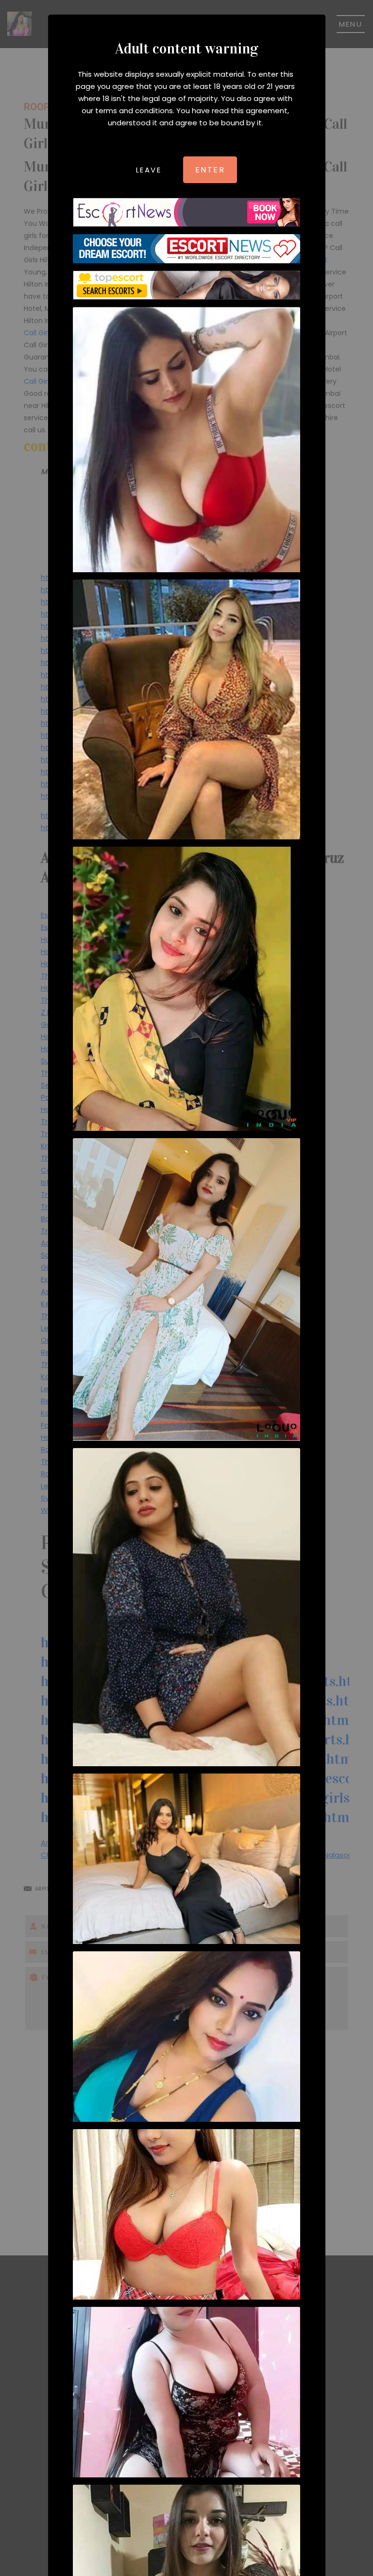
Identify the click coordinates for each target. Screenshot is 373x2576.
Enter (210, 170)
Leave (149, 170)
